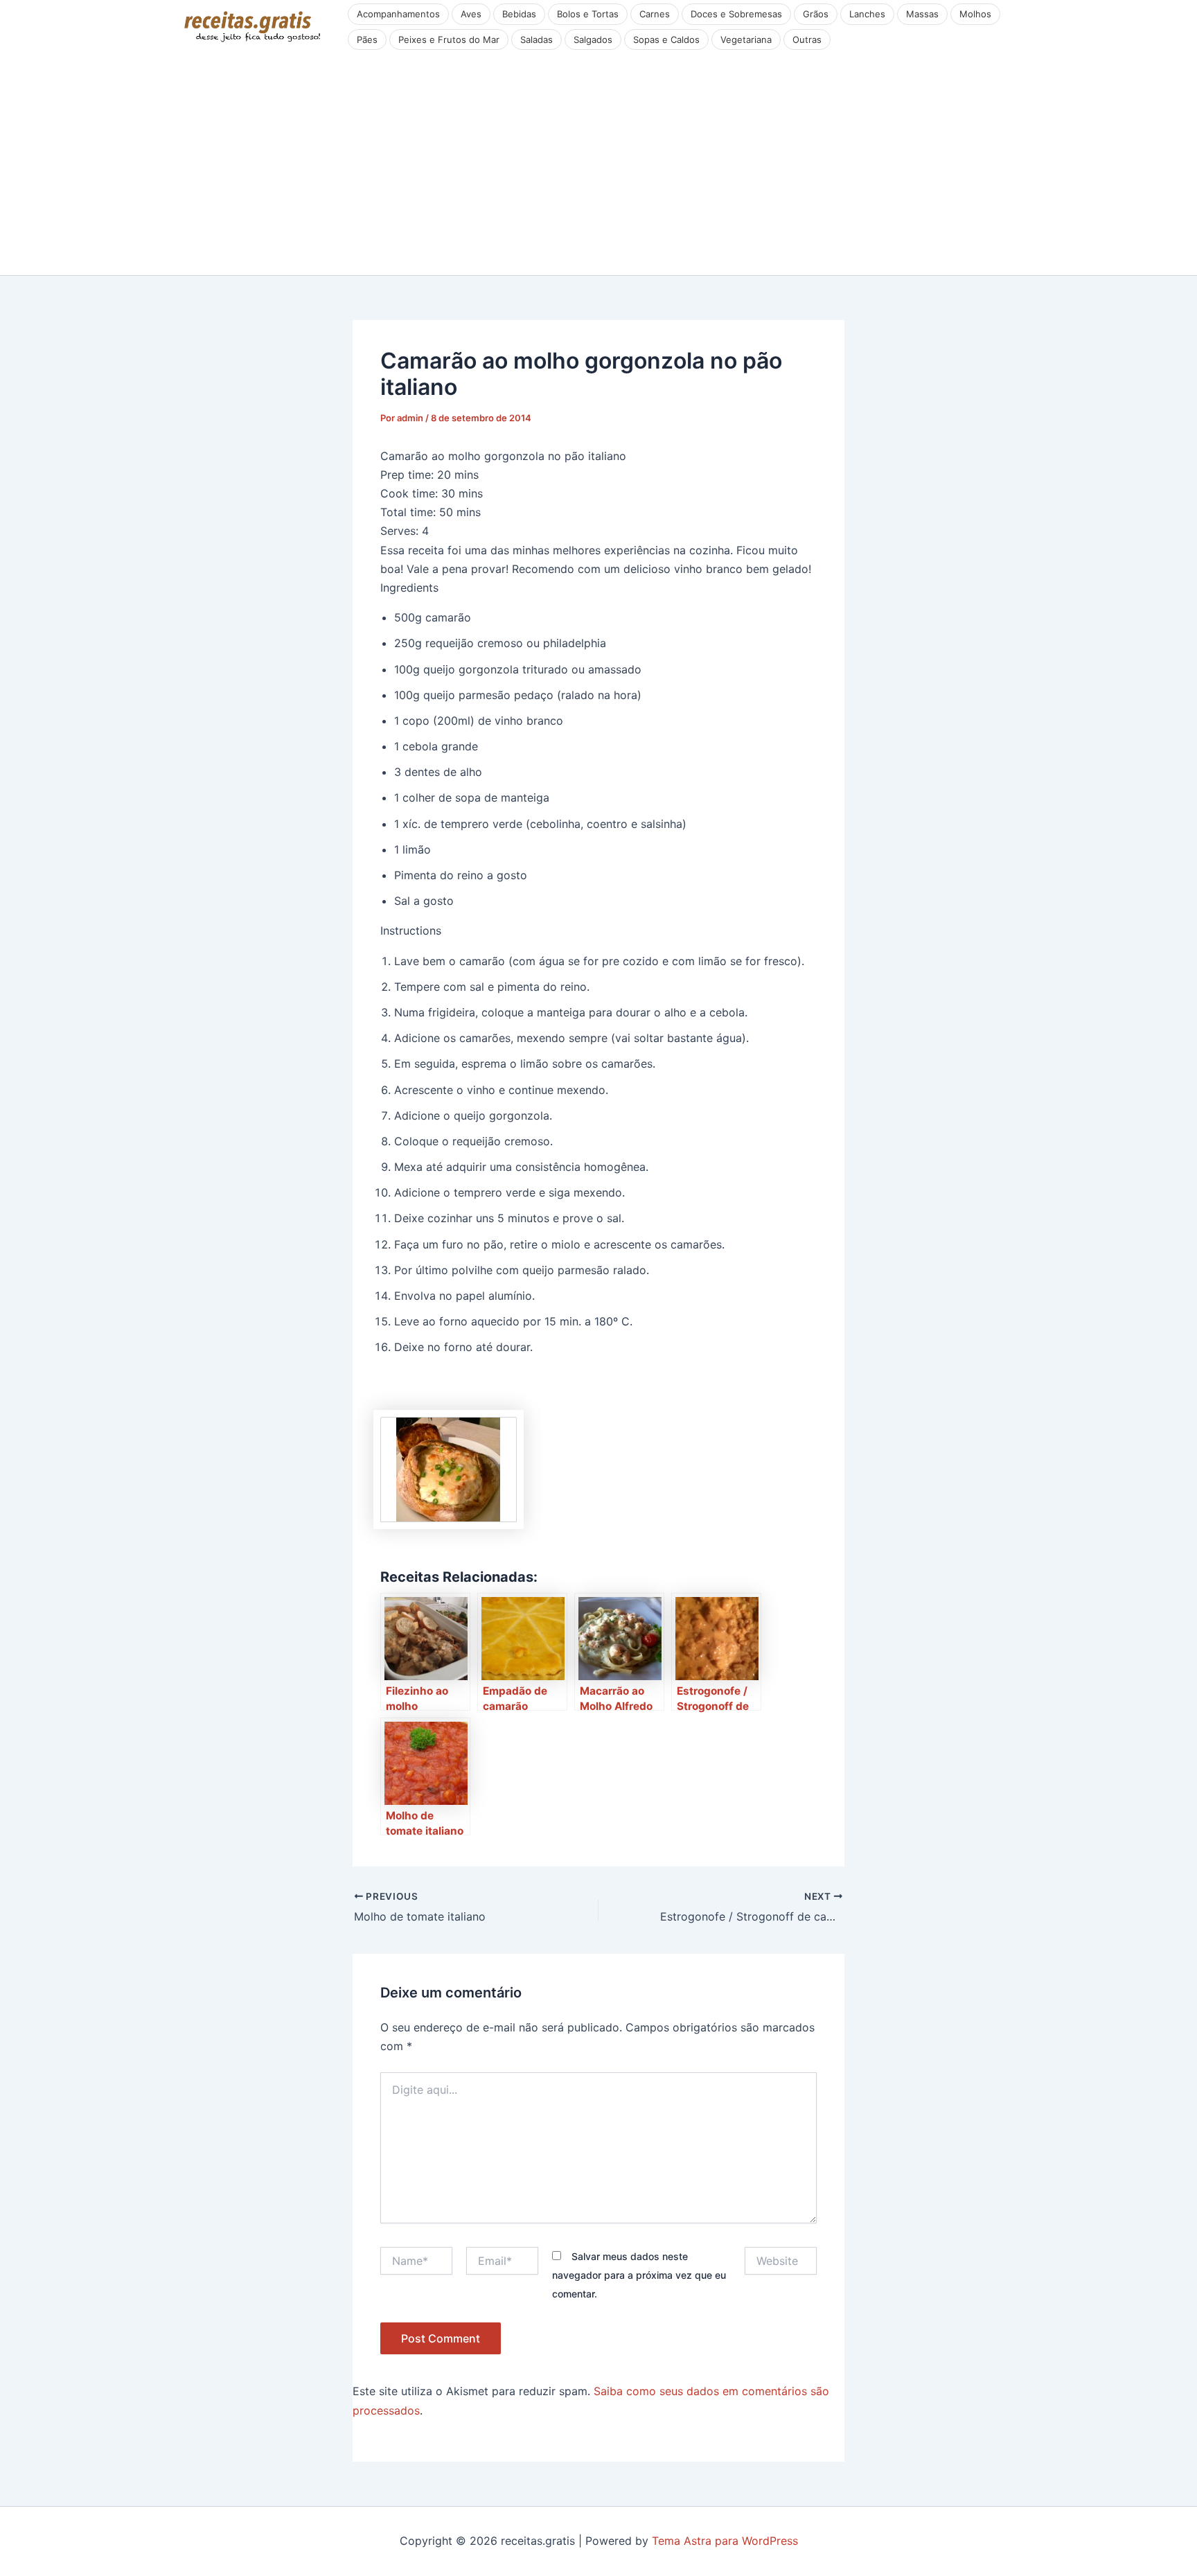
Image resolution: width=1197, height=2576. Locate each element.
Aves (471, 14)
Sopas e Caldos (666, 39)
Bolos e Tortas (588, 14)
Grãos (816, 14)
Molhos (975, 14)
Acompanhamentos (398, 14)
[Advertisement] (598, 171)
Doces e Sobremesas (736, 14)
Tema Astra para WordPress (725, 2541)
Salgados (593, 39)
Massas (922, 14)
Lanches (867, 14)
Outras (807, 39)
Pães (367, 39)
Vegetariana (746, 39)
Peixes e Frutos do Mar (449, 39)
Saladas (537, 39)
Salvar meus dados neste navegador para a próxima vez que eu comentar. (639, 2275)
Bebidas (519, 14)
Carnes (655, 14)
